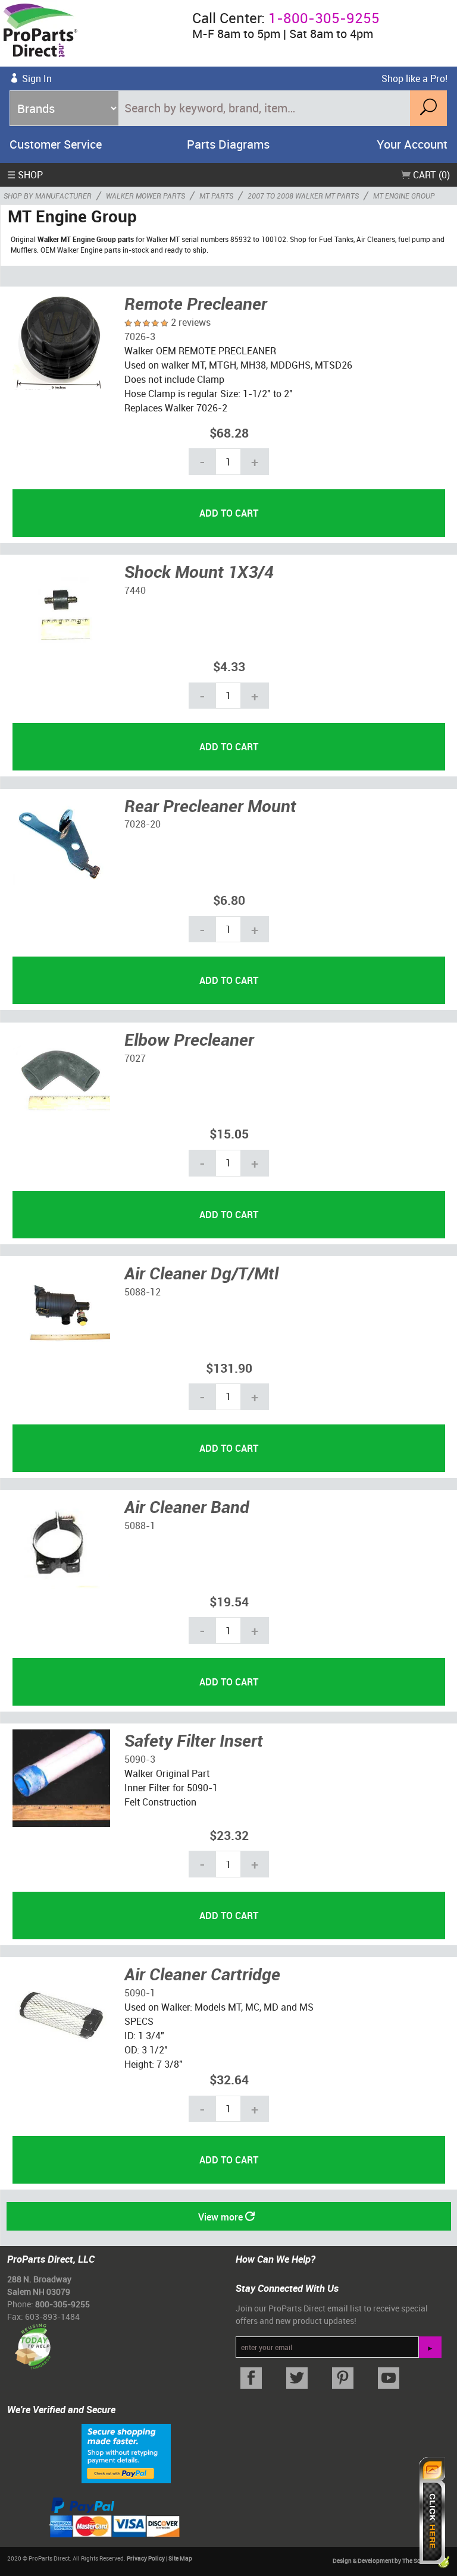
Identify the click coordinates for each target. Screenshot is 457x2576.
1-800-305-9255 (324, 18)
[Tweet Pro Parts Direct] (297, 2378)
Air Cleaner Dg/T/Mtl (201, 1273)
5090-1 (140, 1993)
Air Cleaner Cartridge (202, 1974)
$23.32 (229, 1835)
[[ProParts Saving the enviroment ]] (32, 2342)
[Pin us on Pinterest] (343, 2378)
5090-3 (140, 1759)
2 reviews (191, 322)
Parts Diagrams (228, 144)
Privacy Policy (146, 2558)
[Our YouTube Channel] (388, 2378)
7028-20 (143, 824)
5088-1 (140, 1526)
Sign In (37, 78)
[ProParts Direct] (91, 33)
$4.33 (229, 666)
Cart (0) (430, 175)
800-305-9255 (62, 2304)
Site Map (180, 2558)
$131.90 (229, 1368)
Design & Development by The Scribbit (384, 2561)
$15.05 (229, 1133)
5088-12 (143, 1292)
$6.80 (229, 900)
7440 (135, 590)
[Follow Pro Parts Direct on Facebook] (251, 2378)
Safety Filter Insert (194, 1740)
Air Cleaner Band (187, 1506)
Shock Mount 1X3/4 (199, 571)
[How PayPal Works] (126, 2452)
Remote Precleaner (196, 303)
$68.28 (229, 433)
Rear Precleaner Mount (210, 806)
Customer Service (56, 144)
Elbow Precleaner (189, 1039)
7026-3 (140, 336)
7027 (135, 1058)
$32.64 (229, 2079)
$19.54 (229, 1601)
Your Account (412, 144)
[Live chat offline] (432, 2511)
